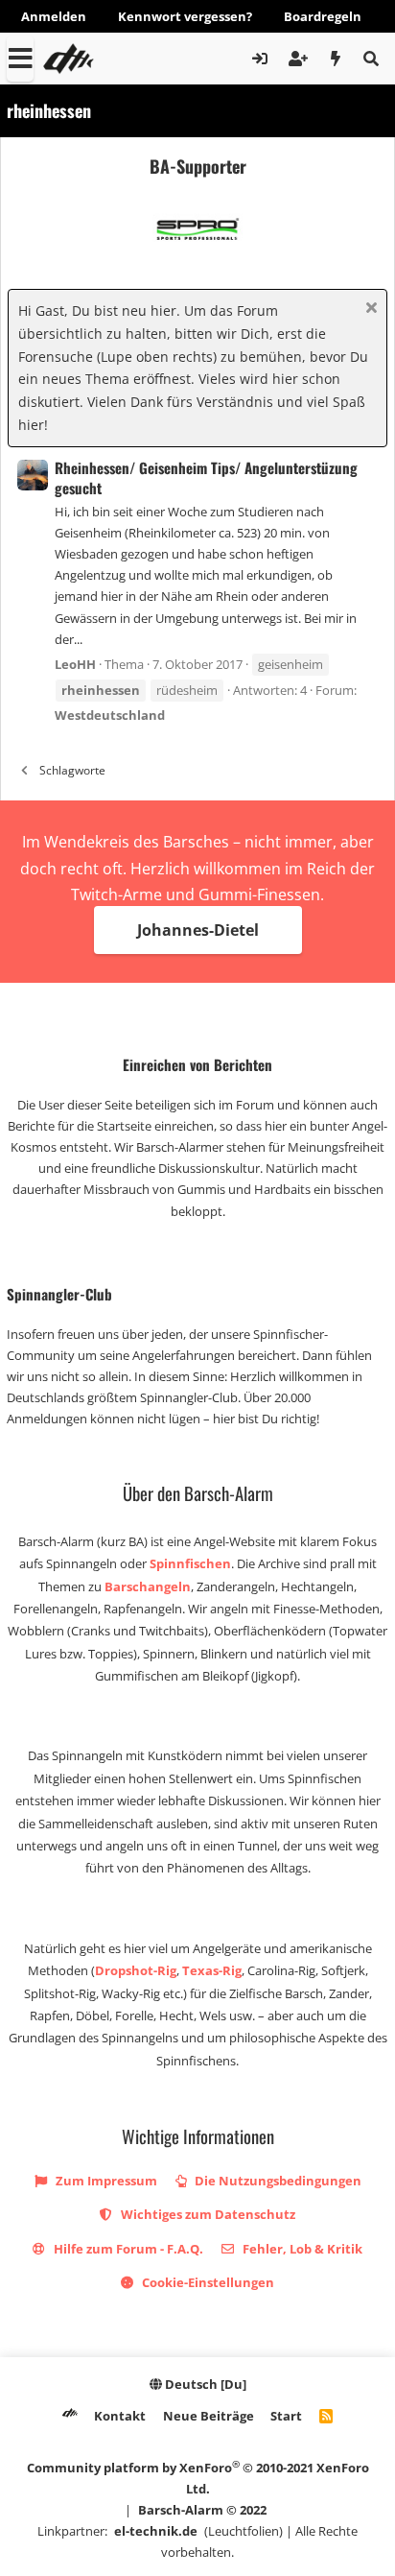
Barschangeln (148, 1586)
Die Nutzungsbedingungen (277, 2181)
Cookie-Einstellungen (207, 2282)
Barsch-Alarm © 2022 (202, 2510)
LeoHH (75, 664)
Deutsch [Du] (204, 2384)
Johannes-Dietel (198, 930)
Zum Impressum (105, 2181)
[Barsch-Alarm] (70, 2416)
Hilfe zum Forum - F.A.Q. (127, 2249)
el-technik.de (156, 2531)
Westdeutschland (110, 715)
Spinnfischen (190, 1563)
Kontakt (120, 2416)
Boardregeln (323, 16)
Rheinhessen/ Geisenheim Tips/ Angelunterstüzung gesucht (206, 477)
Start (286, 2416)
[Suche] (371, 59)
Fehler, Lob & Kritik (301, 2249)
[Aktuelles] (336, 59)
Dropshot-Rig (136, 1970)
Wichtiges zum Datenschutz (207, 2214)
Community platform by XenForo (198, 2478)
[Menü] (20, 59)
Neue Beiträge (209, 2416)
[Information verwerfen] (369, 310)
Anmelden (54, 16)
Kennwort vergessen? (185, 16)
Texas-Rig (212, 1970)
